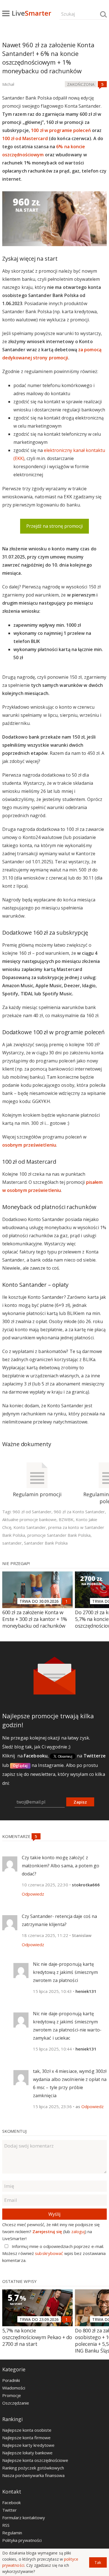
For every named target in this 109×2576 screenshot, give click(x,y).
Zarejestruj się (47, 2231)
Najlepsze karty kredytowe (28, 2445)
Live (31, 13)
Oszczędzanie (16, 2403)
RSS (6, 2525)
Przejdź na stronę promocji (54, 526)
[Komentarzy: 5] (102, 84)
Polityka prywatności (22, 2540)
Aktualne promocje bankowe (29, 1519)
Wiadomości (14, 2388)
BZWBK (66, 1519)
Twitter (10, 2510)
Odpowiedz (33, 1894)
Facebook (11, 2502)
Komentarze (17, 1836)
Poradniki (11, 2380)
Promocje (12, 2395)
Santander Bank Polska (46, 1543)
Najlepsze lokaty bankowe (27, 2453)
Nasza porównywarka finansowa (33, 2475)
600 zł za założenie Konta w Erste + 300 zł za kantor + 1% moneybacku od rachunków (35, 1619)
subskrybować (49, 2253)
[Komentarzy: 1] (67, 1601)
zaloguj (78, 2231)
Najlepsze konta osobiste (27, 2430)
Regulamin (12, 2533)
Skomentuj (14, 2131)
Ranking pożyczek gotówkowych (33, 2468)
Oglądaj (20, 1766)
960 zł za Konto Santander (79, 1512)
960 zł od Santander (32, 1512)
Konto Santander (30, 1527)
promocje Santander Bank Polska (59, 1535)
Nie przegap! (16, 1563)
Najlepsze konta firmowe (26, 2438)
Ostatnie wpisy (19, 2281)
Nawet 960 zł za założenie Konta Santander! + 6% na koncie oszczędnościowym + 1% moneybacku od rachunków (48, 58)
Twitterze (95, 1756)
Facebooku (36, 1756)
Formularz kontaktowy (24, 2518)
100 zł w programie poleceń (61, 130)
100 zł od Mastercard (25, 138)
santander (12, 1543)
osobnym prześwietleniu (29, 1145)
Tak (98, 2562)
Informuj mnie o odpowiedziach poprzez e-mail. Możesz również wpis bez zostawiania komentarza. (54, 2253)
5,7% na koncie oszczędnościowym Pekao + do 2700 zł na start (37, 2337)
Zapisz (80, 1802)
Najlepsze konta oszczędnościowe (35, 2460)
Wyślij (54, 2214)
